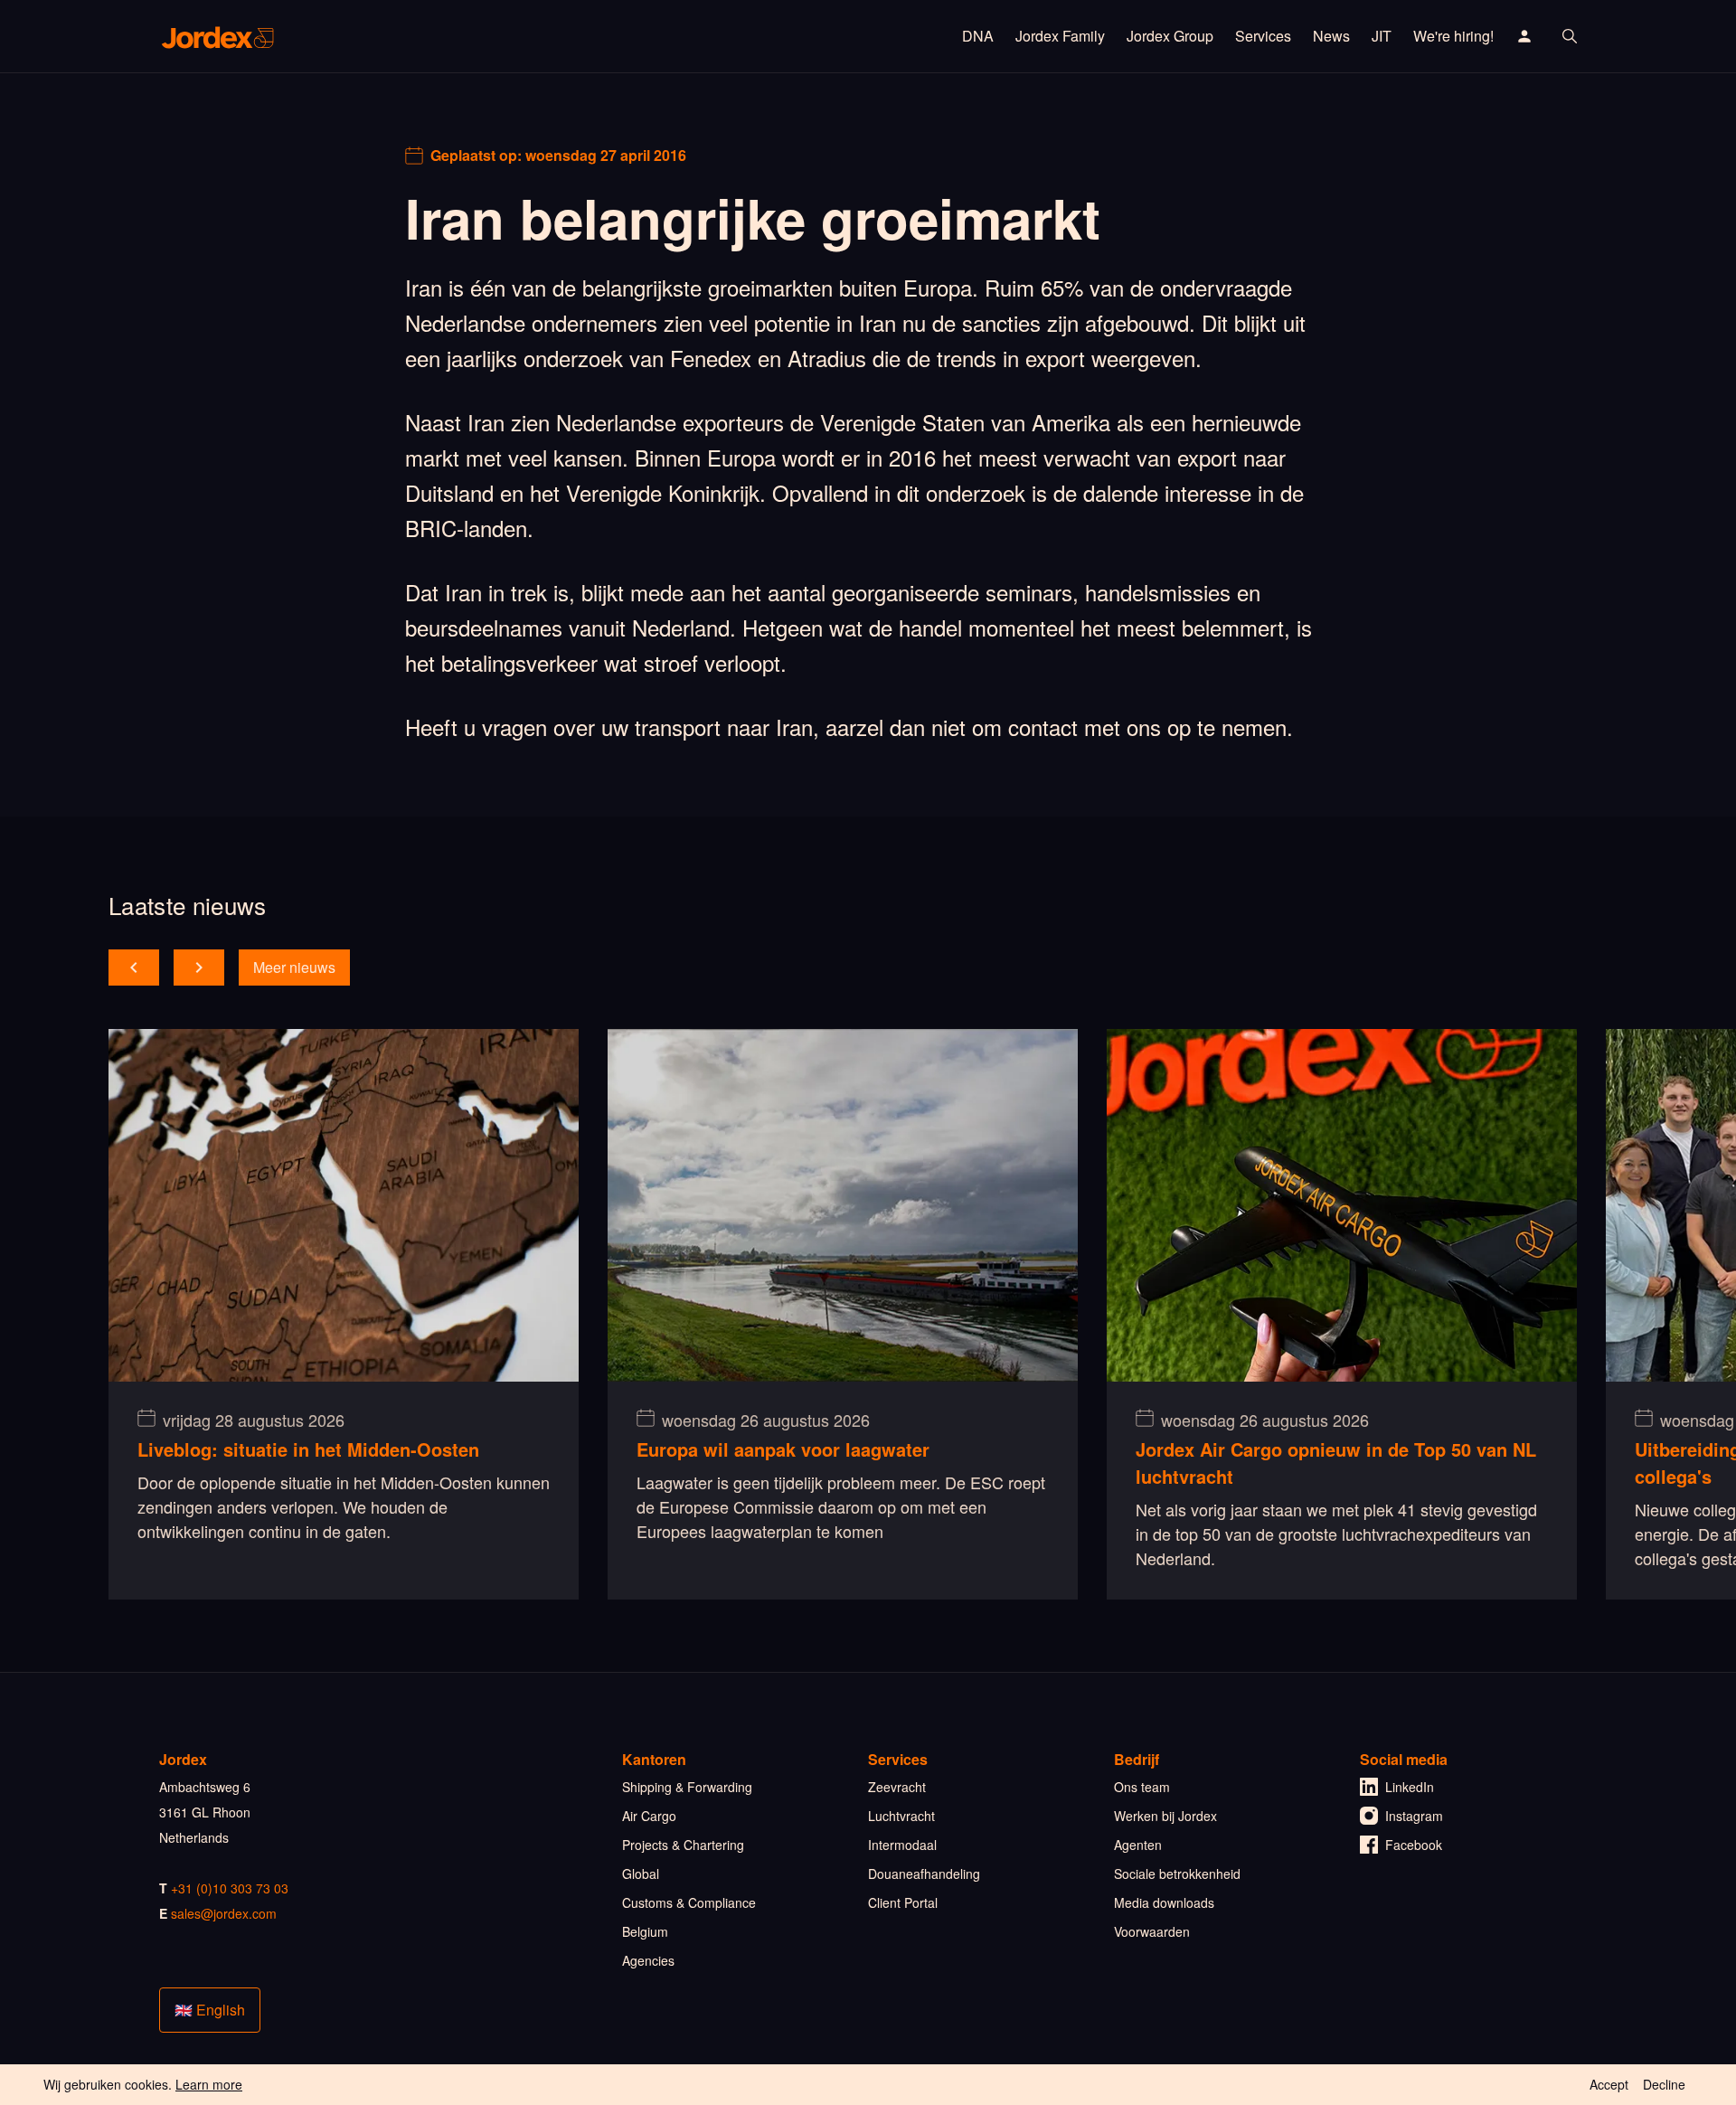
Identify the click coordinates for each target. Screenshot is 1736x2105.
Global (641, 1874)
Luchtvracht (901, 1816)
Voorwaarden (1152, 1931)
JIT (1382, 36)
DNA (978, 36)
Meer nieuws (294, 967)
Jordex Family (1060, 36)
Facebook (1414, 1845)
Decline (1664, 2084)
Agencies (648, 1960)
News (1331, 36)
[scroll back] (134, 968)
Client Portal (903, 1902)
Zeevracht (897, 1787)
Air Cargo (649, 1816)
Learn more (209, 2084)
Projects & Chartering (683, 1845)
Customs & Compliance (689, 1902)
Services (1263, 36)
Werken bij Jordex (1165, 1816)
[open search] (1570, 36)
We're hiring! (1453, 36)
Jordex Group (1170, 36)
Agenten (1138, 1845)
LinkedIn (1410, 1787)
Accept (1609, 2084)
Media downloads (1164, 1902)
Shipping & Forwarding (687, 1787)
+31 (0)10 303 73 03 (230, 1888)
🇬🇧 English (210, 2010)
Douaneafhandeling (924, 1874)
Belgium (645, 1931)
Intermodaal (902, 1845)
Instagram (1414, 1816)
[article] (344, 1314)
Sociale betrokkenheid (1177, 1874)
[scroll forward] (199, 968)
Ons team (1142, 1787)
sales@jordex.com (224, 1913)
